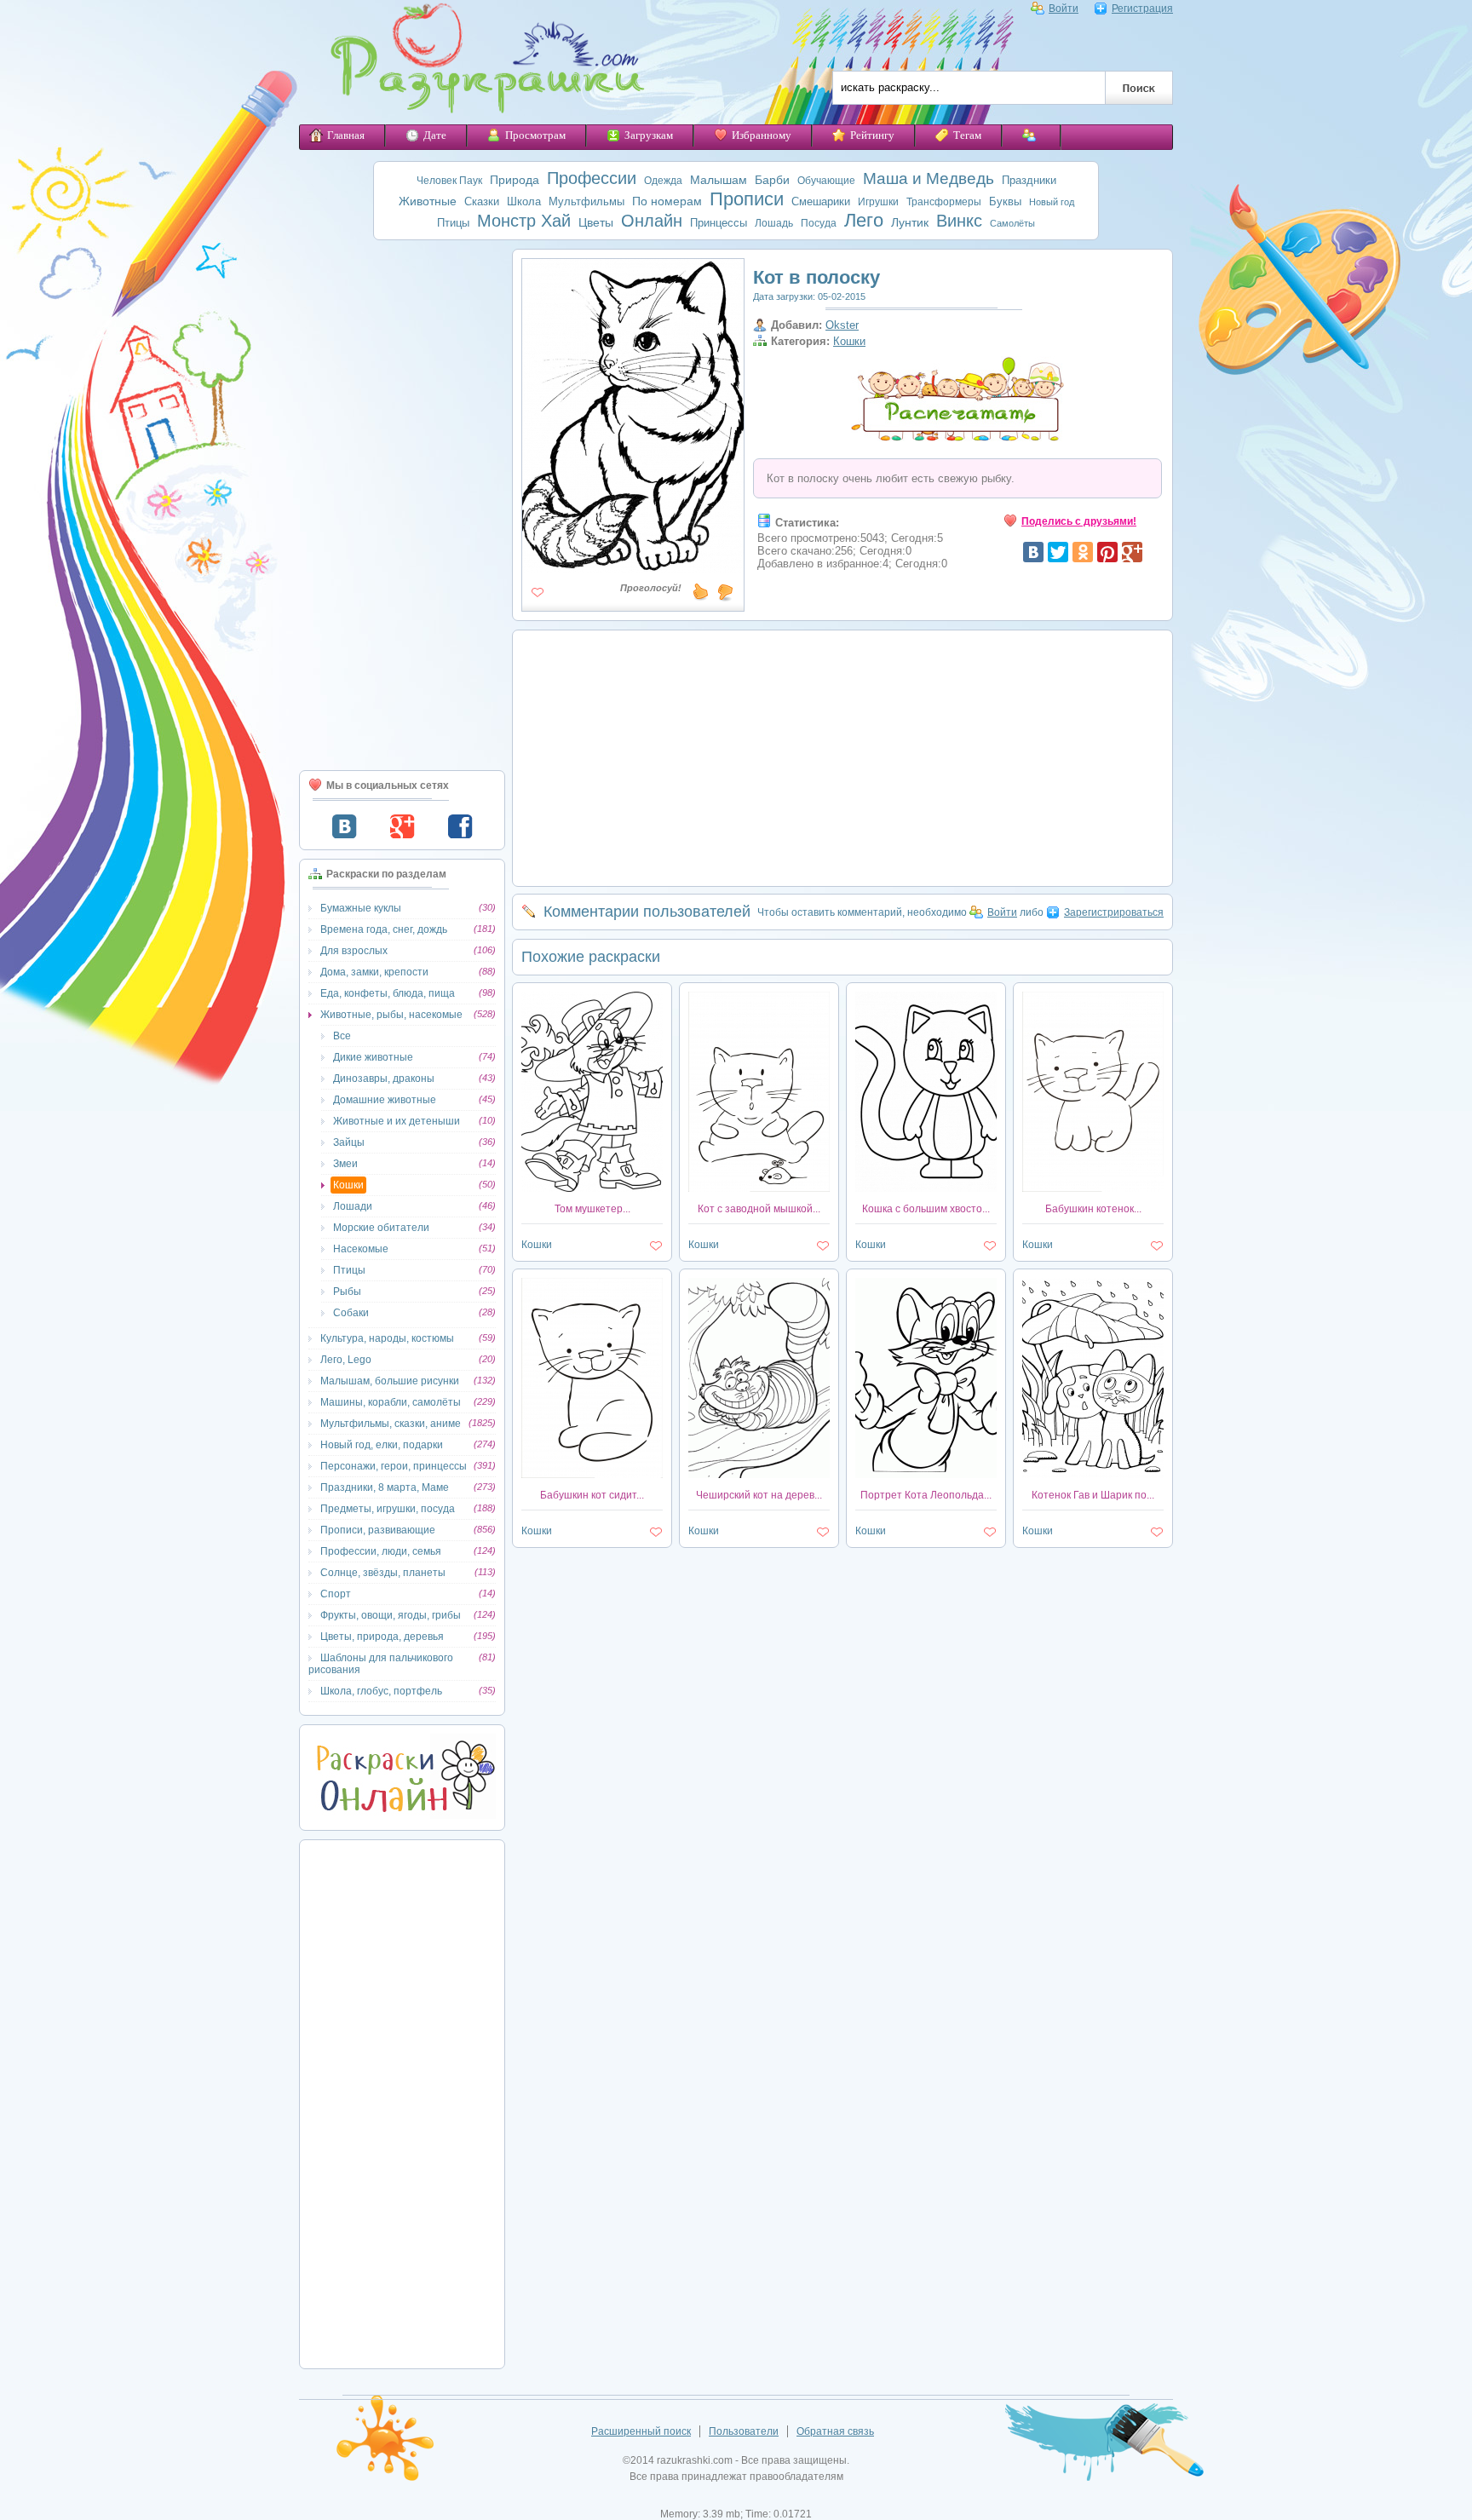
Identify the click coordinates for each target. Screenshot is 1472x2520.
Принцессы (719, 223)
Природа (515, 180)
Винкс (959, 221)
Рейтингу (872, 135)
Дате (435, 135)
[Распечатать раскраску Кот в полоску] (633, 566)
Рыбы (347, 1292)
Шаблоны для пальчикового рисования (381, 1664)
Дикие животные (373, 1057)
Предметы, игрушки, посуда (388, 1509)
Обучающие (826, 181)
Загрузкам (649, 135)
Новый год (1052, 202)
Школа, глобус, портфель (381, 1691)
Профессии (592, 178)
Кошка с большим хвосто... (926, 1209)
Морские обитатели (381, 1228)
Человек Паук (449, 181)
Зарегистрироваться (1114, 912)
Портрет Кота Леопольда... (926, 1495)
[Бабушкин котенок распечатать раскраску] (1093, 1188)
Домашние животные (385, 1100)
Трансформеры (944, 202)
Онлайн (652, 221)
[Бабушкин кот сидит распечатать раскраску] (592, 1475)
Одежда (663, 181)
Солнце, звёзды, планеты (383, 1573)
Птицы (453, 223)
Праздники (1029, 180)
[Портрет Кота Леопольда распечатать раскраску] (926, 1475)
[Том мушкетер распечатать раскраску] (592, 1188)
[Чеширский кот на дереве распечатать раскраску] (759, 1475)
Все (342, 1036)
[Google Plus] (1132, 552)
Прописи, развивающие (378, 1530)
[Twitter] (1058, 552)
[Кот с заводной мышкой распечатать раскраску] (759, 1188)
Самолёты (1012, 223)
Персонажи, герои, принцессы (394, 1466)
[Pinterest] (1107, 552)
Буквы (1005, 201)
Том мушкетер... (592, 1209)
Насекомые (361, 1249)
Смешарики (821, 201)
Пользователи (744, 2431)
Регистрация (1142, 9)
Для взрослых (354, 951)
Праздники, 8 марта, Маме (385, 1487)
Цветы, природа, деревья (382, 1637)
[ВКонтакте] (1033, 552)
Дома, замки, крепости (374, 972)
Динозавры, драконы (384, 1079)
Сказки (482, 201)
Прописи (747, 199)
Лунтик (910, 222)
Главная (346, 135)
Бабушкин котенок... (1093, 1209)
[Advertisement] (402, 505)
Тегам (967, 135)
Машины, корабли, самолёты (391, 1402)
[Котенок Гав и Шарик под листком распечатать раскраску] (1093, 1475)
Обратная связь (835, 2431)
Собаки (351, 1313)
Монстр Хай (524, 221)
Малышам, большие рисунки (390, 1381)
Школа (524, 201)
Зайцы (349, 1142)
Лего (864, 220)
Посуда (819, 223)
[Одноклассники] (1083, 552)
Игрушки (878, 202)
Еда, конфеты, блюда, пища (388, 993)
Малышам (719, 180)
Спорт (336, 1594)
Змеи (345, 1164)
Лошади (353, 1206)
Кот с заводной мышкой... (759, 1209)
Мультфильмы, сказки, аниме (391, 1424)
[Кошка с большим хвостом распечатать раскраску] (926, 1188)
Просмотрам (535, 135)
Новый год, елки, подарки (382, 1445)
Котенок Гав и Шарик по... (1093, 1495)
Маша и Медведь (929, 178)
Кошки (348, 1185)
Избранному (762, 135)
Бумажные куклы (361, 908)
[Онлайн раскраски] (402, 1815)
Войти (1064, 9)
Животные (428, 201)
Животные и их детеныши (397, 1121)
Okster (842, 325)
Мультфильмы (586, 201)
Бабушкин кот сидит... (592, 1495)
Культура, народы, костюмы (387, 1338)
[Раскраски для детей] (475, 62)
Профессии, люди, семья (381, 1551)
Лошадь (774, 223)
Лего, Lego (346, 1360)
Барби (772, 180)
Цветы (596, 222)
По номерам (667, 201)
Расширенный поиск (641, 2431)
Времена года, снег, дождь (384, 929)
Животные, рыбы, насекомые (391, 1015)
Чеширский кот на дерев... (759, 1495)
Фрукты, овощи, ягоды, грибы (391, 1615)
